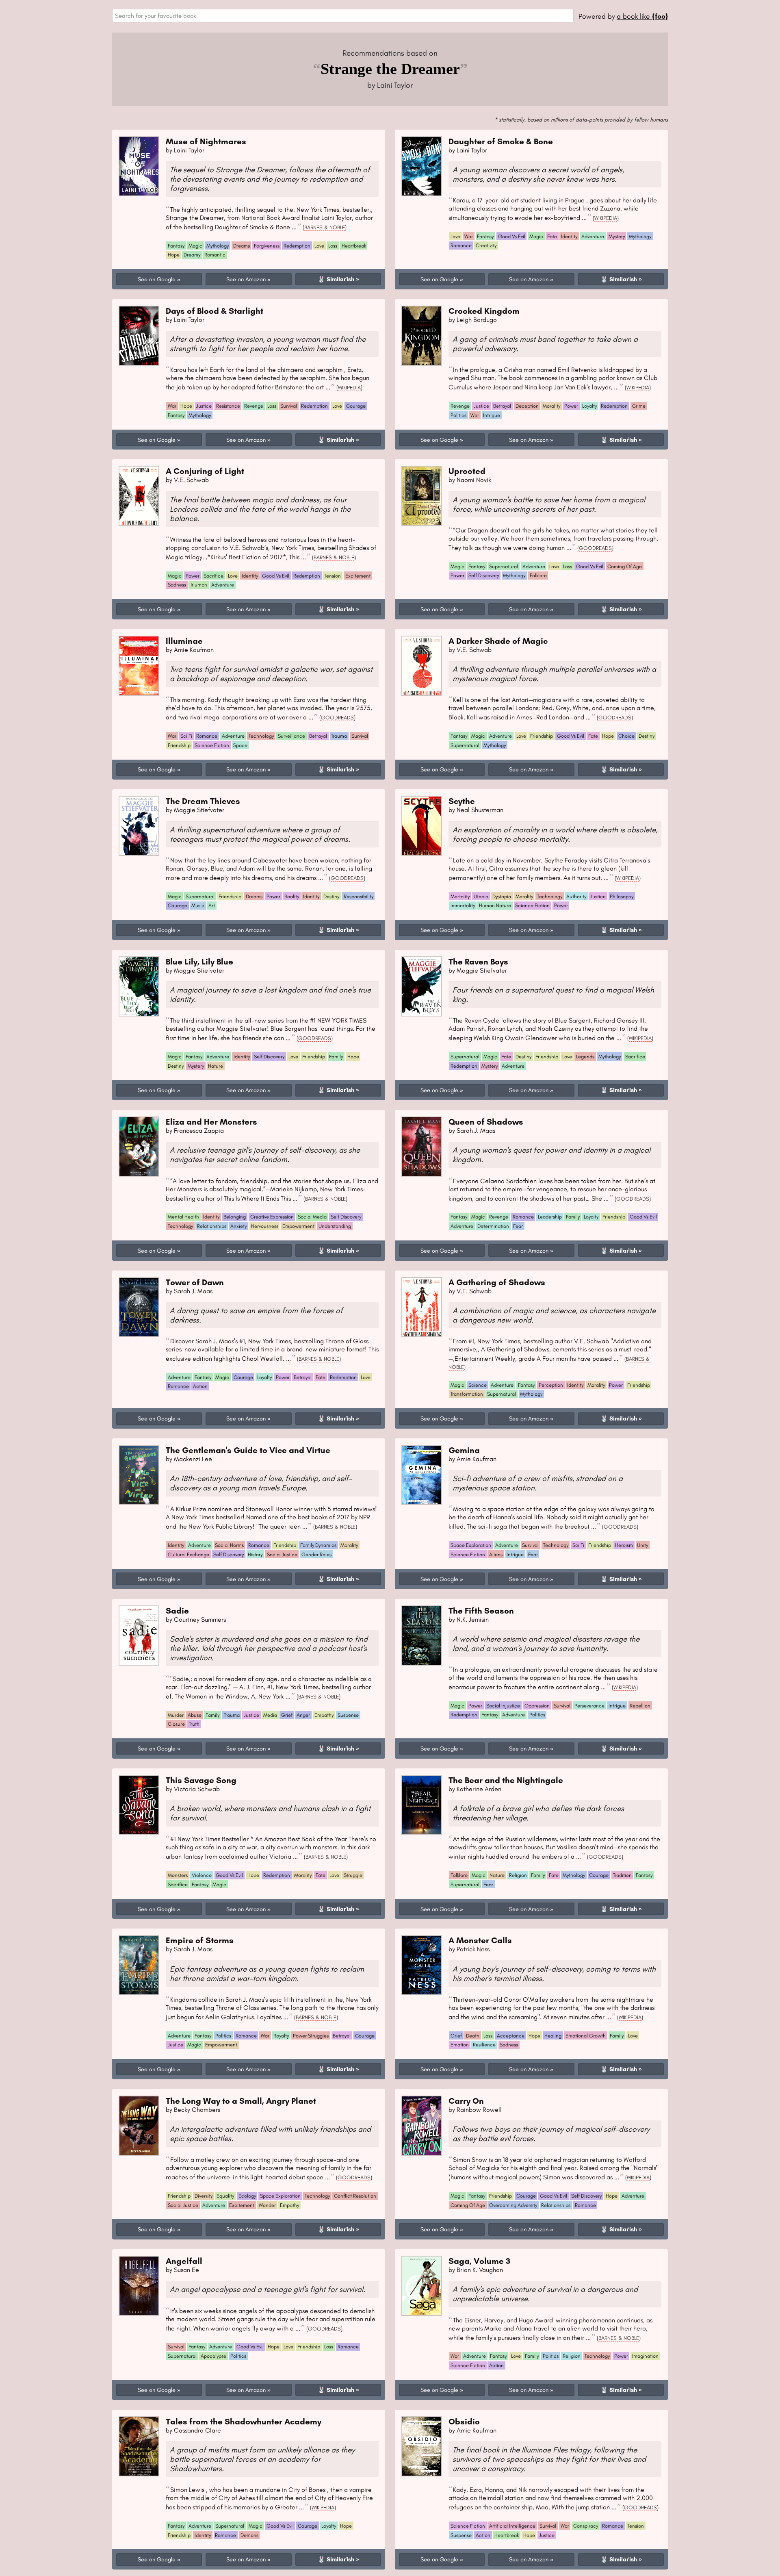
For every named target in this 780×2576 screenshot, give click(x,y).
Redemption (297, 246)
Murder (176, 1715)
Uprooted (467, 471)
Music (198, 905)
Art (212, 905)
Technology (261, 736)
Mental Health (183, 1217)
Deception (527, 406)
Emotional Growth (586, 2036)
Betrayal (502, 406)
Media (270, 1715)
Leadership (550, 1217)
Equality (225, 2196)
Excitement (358, 576)
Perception (551, 1385)
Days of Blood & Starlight (214, 311)
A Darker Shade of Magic (498, 641)
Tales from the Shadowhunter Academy (244, 2421)
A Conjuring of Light (205, 471)
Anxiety (238, 1226)
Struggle (353, 1875)
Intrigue (492, 415)
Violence (202, 1875)
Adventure (593, 236)
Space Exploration (471, 1545)
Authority (576, 896)
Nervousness (265, 1226)
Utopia (481, 896)
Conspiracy (586, 2526)
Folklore (538, 575)
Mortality (460, 896)
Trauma (339, 736)
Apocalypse (213, 2356)
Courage (356, 406)
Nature (216, 1066)
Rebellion (640, 1706)
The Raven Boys (478, 961)
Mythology (218, 246)
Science (478, 1385)
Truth (194, 1724)
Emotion (460, 2045)
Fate (552, 236)
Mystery (617, 236)
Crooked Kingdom (484, 311)
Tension (333, 576)
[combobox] (343, 16)
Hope (174, 255)
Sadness (177, 585)
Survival (289, 406)
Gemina (464, 1450)
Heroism (624, 1545)
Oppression (537, 1706)
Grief (287, 1715)
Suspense (348, 1715)
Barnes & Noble (325, 227)
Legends (585, 1057)
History (255, 1554)
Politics (458, 415)
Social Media (312, 1217)
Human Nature (495, 905)
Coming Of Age (625, 566)
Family (336, 1057)
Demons (249, 2535)
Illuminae (184, 641)
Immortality (463, 905)
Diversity (204, 2196)
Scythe (462, 801)
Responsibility (359, 896)
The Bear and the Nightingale (506, 1780)
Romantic (215, 255)
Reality (292, 896)
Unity (642, 1545)
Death (473, 2036)
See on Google (157, 279)
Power (571, 406)
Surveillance (291, 736)
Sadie (177, 1611)
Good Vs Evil (512, 236)
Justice (204, 406)
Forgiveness (267, 246)
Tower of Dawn (195, 1282)
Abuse (195, 1715)
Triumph (199, 585)
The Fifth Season (481, 1611)
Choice (626, 736)
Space (240, 745)
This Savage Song (201, 1780)
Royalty (281, 2036)
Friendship (179, 745)
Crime (639, 406)
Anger (303, 1715)
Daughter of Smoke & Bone (501, 141)
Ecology (247, 2196)
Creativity (486, 245)
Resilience (484, 2045)
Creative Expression (272, 1217)
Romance (461, 245)
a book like (642, 16)
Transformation (467, 1394)
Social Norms (229, 1545)
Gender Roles (316, 1554)
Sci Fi (186, 736)
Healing (553, 2036)
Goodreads (595, 548)
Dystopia (502, 896)
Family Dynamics (318, 1545)
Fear (518, 1226)
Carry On (466, 2101)
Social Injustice (503, 1706)
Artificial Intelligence (512, 2526)
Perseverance (589, 1706)
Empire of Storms (200, 1940)
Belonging (235, 1217)
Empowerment (298, 1226)
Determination (493, 1226)
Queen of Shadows (486, 1122)
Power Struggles (311, 2036)
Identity (569, 236)
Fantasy (176, 246)
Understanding (335, 1226)
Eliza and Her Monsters (211, 1122)
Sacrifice (213, 576)
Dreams (242, 246)
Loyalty (589, 406)
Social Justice (282, 1554)
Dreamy (192, 255)
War (469, 236)
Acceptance (511, 2036)
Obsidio (464, 2421)
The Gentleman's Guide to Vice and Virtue (248, 1450)
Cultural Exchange (188, 1554)
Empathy (324, 1715)
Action (200, 1386)
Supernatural (504, 566)
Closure (176, 1724)
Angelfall (184, 2261)
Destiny (647, 736)
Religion (518, 1875)
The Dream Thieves (203, 801)
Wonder (267, 2205)
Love (319, 246)
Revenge (254, 406)
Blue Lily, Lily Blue (199, 961)
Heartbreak (354, 246)
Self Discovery (484, 575)
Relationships (212, 1226)
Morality (551, 406)
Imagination (645, 2356)
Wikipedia (606, 218)
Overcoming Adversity (513, 2205)
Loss (333, 246)
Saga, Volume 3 (479, 2261)
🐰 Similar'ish (336, 279)
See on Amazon (246, 279)
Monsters (178, 1875)
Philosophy (622, 896)
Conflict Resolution (355, 2196)
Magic (195, 246)
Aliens (496, 1554)
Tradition (622, 1875)
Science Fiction (212, 745)
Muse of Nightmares (206, 141)
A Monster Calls (480, 1940)
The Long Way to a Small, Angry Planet (241, 2101)
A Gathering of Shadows (497, 1282)
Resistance (228, 406)
